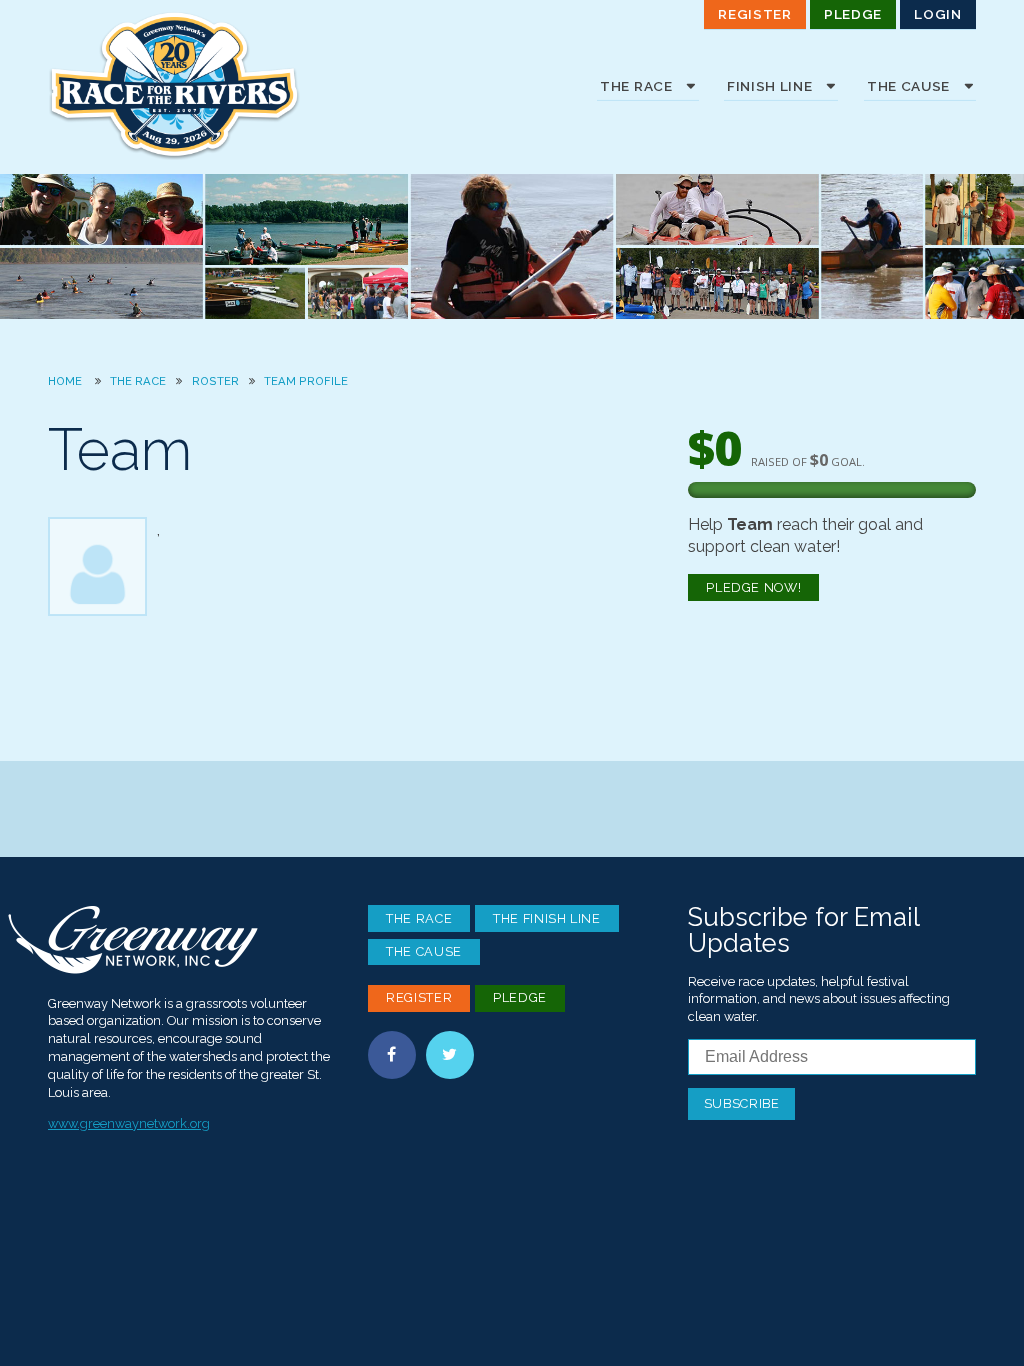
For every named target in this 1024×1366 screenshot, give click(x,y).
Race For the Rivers (198, 85)
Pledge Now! (753, 587)
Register (754, 14)
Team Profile (306, 381)
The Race (138, 381)
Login (937, 14)
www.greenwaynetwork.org (129, 1123)
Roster (215, 381)
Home (65, 381)
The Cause (424, 951)
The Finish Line (547, 918)
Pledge (853, 14)
